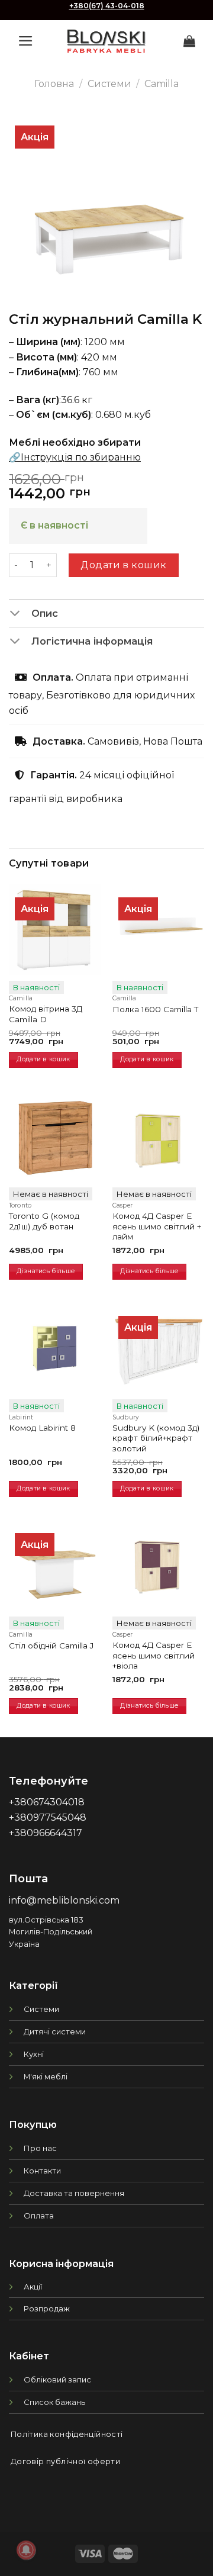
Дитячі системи (55, 2031)
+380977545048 (48, 1817)
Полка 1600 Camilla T (155, 1009)
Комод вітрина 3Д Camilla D (46, 1014)
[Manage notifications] (26, 2550)
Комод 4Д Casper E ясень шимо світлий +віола (154, 1655)
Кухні (34, 2054)
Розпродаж (47, 2308)
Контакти (42, 2171)
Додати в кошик (124, 565)
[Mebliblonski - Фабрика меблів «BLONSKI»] (106, 41)
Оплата (39, 2216)
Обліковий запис (57, 2379)
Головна (54, 84)
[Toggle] (20, 614)
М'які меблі (46, 2076)
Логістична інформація (92, 641)
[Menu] (26, 41)
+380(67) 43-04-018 (107, 6)
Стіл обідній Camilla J (51, 1646)
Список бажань (54, 2402)
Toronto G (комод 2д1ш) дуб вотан (44, 1221)
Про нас (40, 2148)
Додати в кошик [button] (43, 1059)
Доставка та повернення (74, 2193)
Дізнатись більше (46, 1271)
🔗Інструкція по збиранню (75, 457)
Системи (109, 84)
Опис (45, 613)
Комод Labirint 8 (42, 1428)
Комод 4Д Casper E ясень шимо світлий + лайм (157, 1226)
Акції (33, 2287)
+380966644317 (46, 1833)
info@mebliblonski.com (64, 1900)
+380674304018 (47, 1802)
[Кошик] (189, 41)
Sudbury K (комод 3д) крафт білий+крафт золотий (156, 1438)
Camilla (162, 84)
